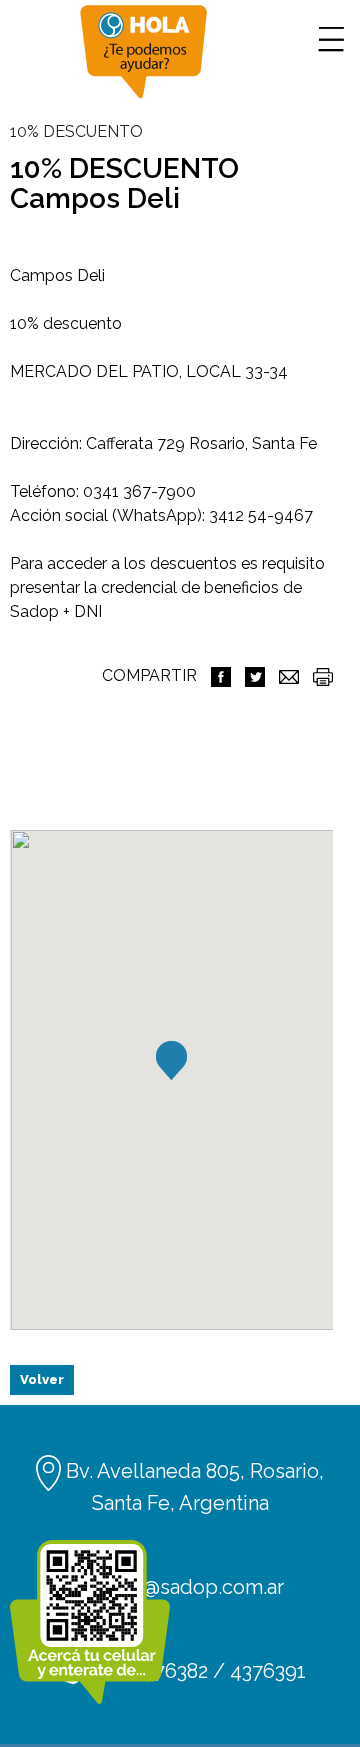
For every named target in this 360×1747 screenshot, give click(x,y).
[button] (171, 1060)
